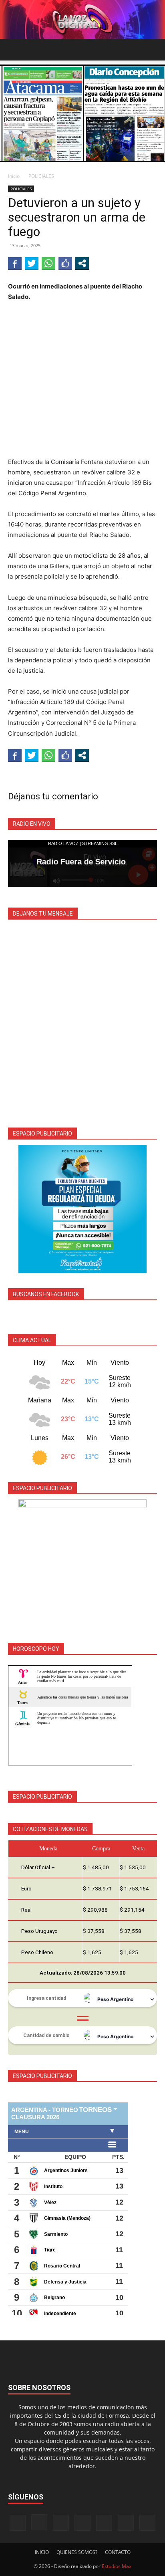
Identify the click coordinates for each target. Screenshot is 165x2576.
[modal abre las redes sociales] (82, 263)
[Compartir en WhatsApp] (48, 263)
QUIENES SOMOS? (77, 2552)
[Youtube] (147, 2523)
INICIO (42, 2552)
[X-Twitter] (104, 2523)
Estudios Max (117, 2566)
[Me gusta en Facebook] (65, 263)
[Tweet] (32, 263)
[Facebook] (18, 2523)
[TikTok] (82, 2523)
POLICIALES (41, 176)
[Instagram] (39, 2522)
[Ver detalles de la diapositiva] (82, 1209)
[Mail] (61, 2523)
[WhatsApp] (126, 2523)
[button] (14, 50)
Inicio (14, 176)
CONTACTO (118, 2552)
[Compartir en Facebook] (15, 263)
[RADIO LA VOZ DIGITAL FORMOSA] (82, 19)
